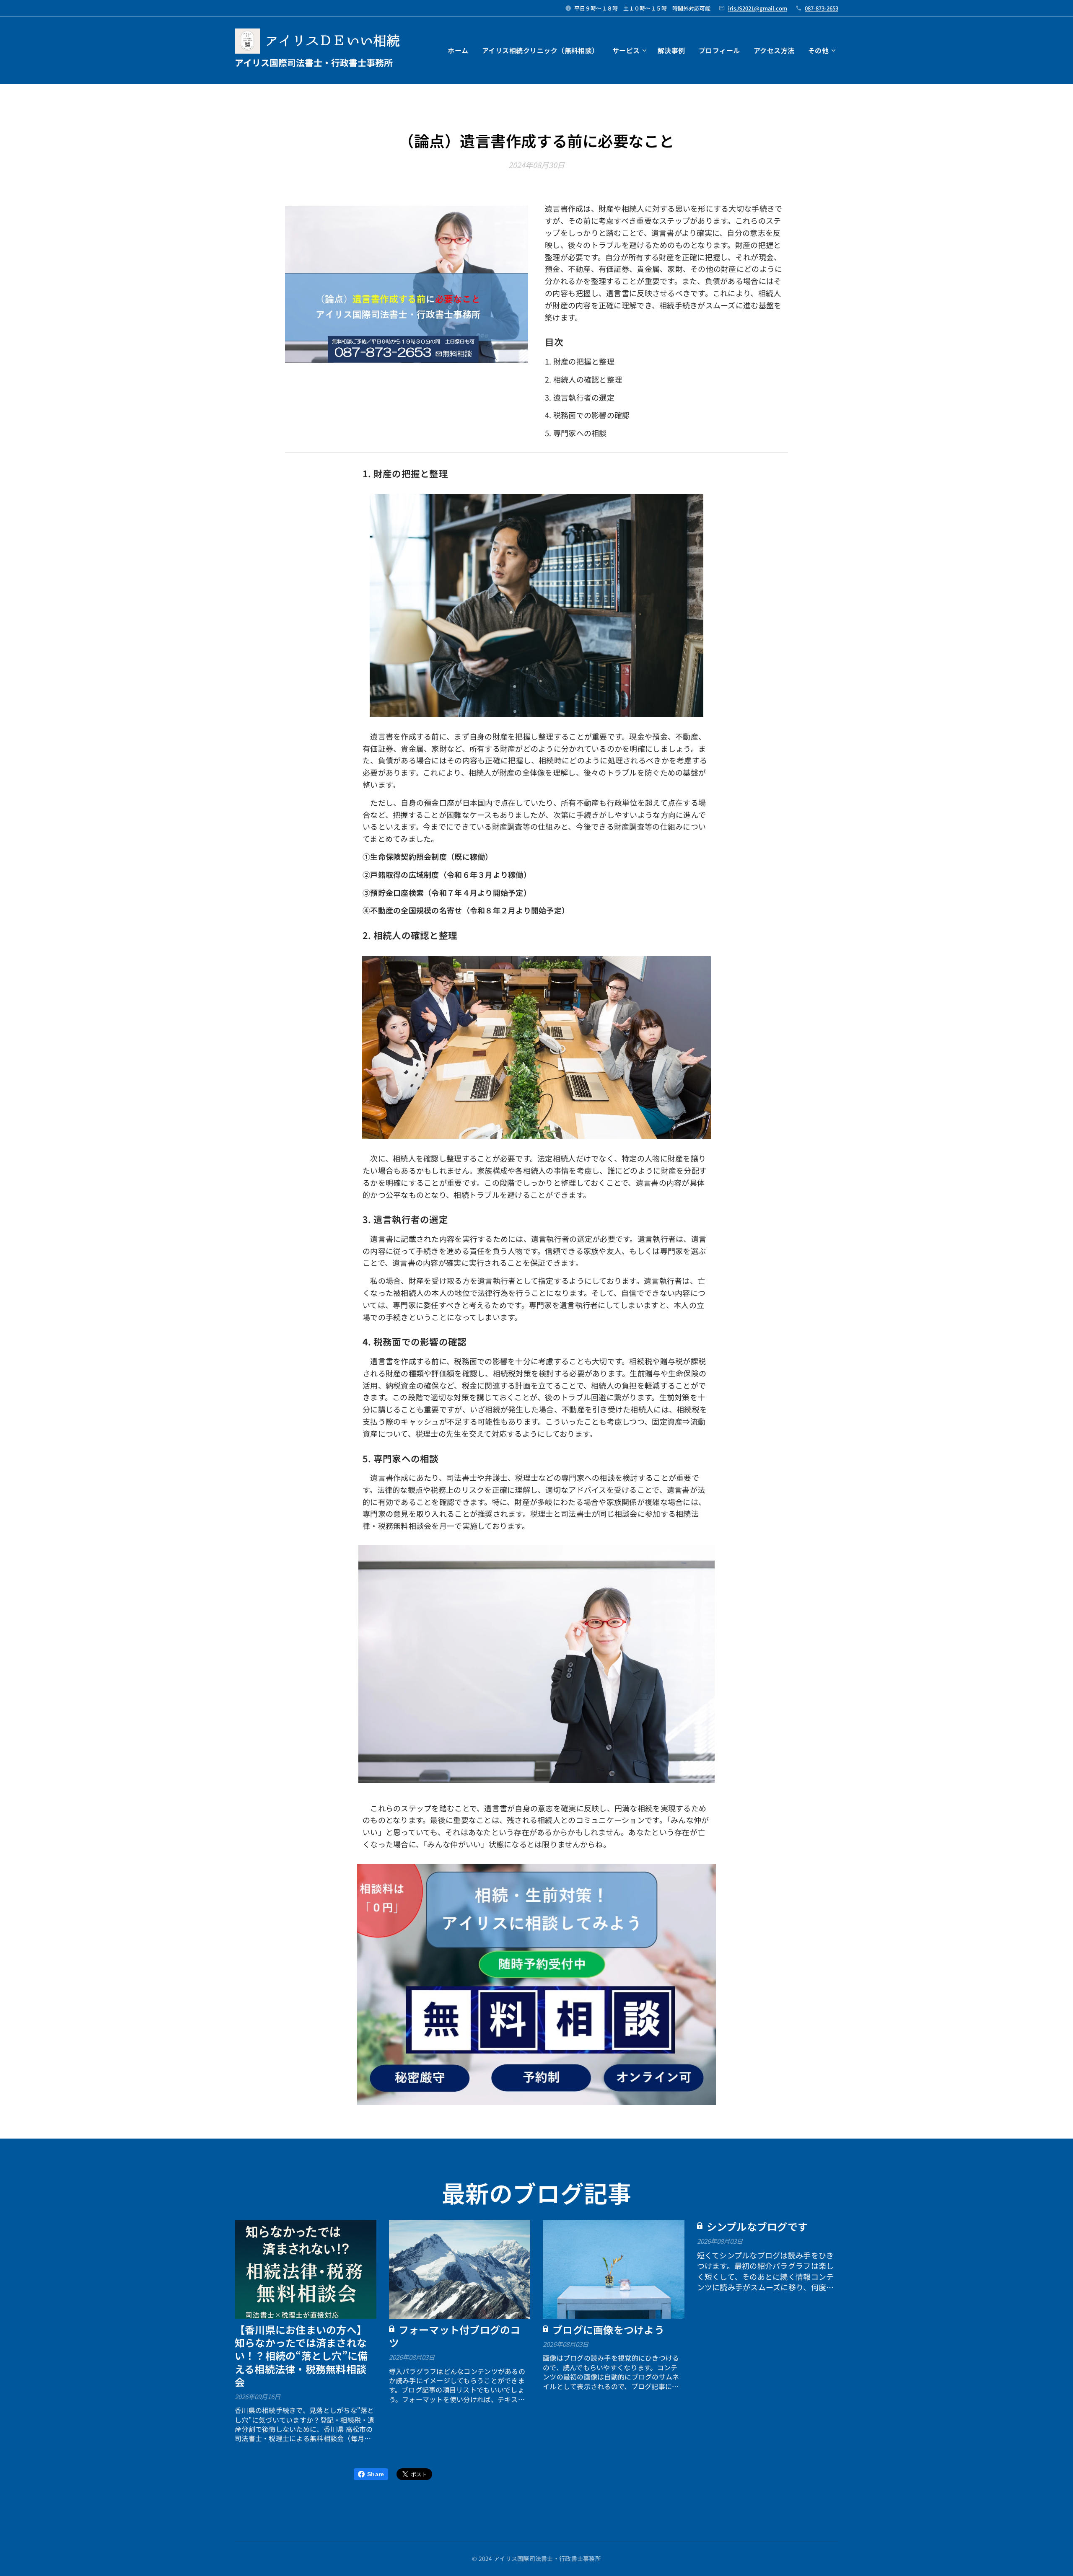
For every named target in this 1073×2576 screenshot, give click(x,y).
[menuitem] (460, 50)
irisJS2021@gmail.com (758, 8)
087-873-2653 (822, 8)
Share (376, 2474)
